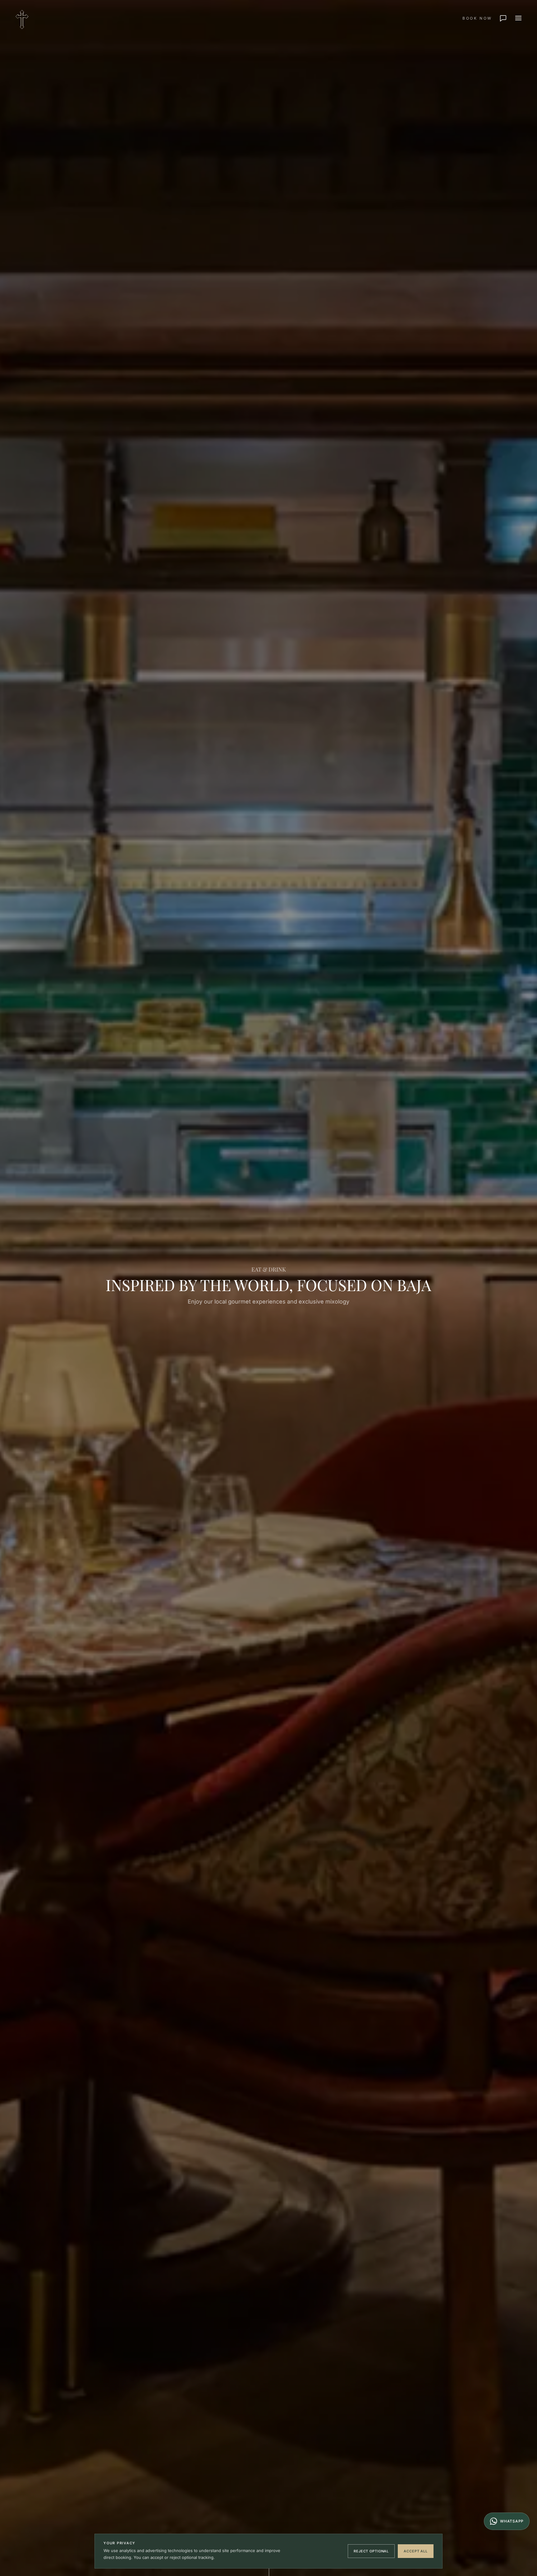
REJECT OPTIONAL (371, 2551)
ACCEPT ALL (416, 2551)
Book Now (477, 18)
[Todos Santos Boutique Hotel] (22, 18)
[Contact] (504, 18)
